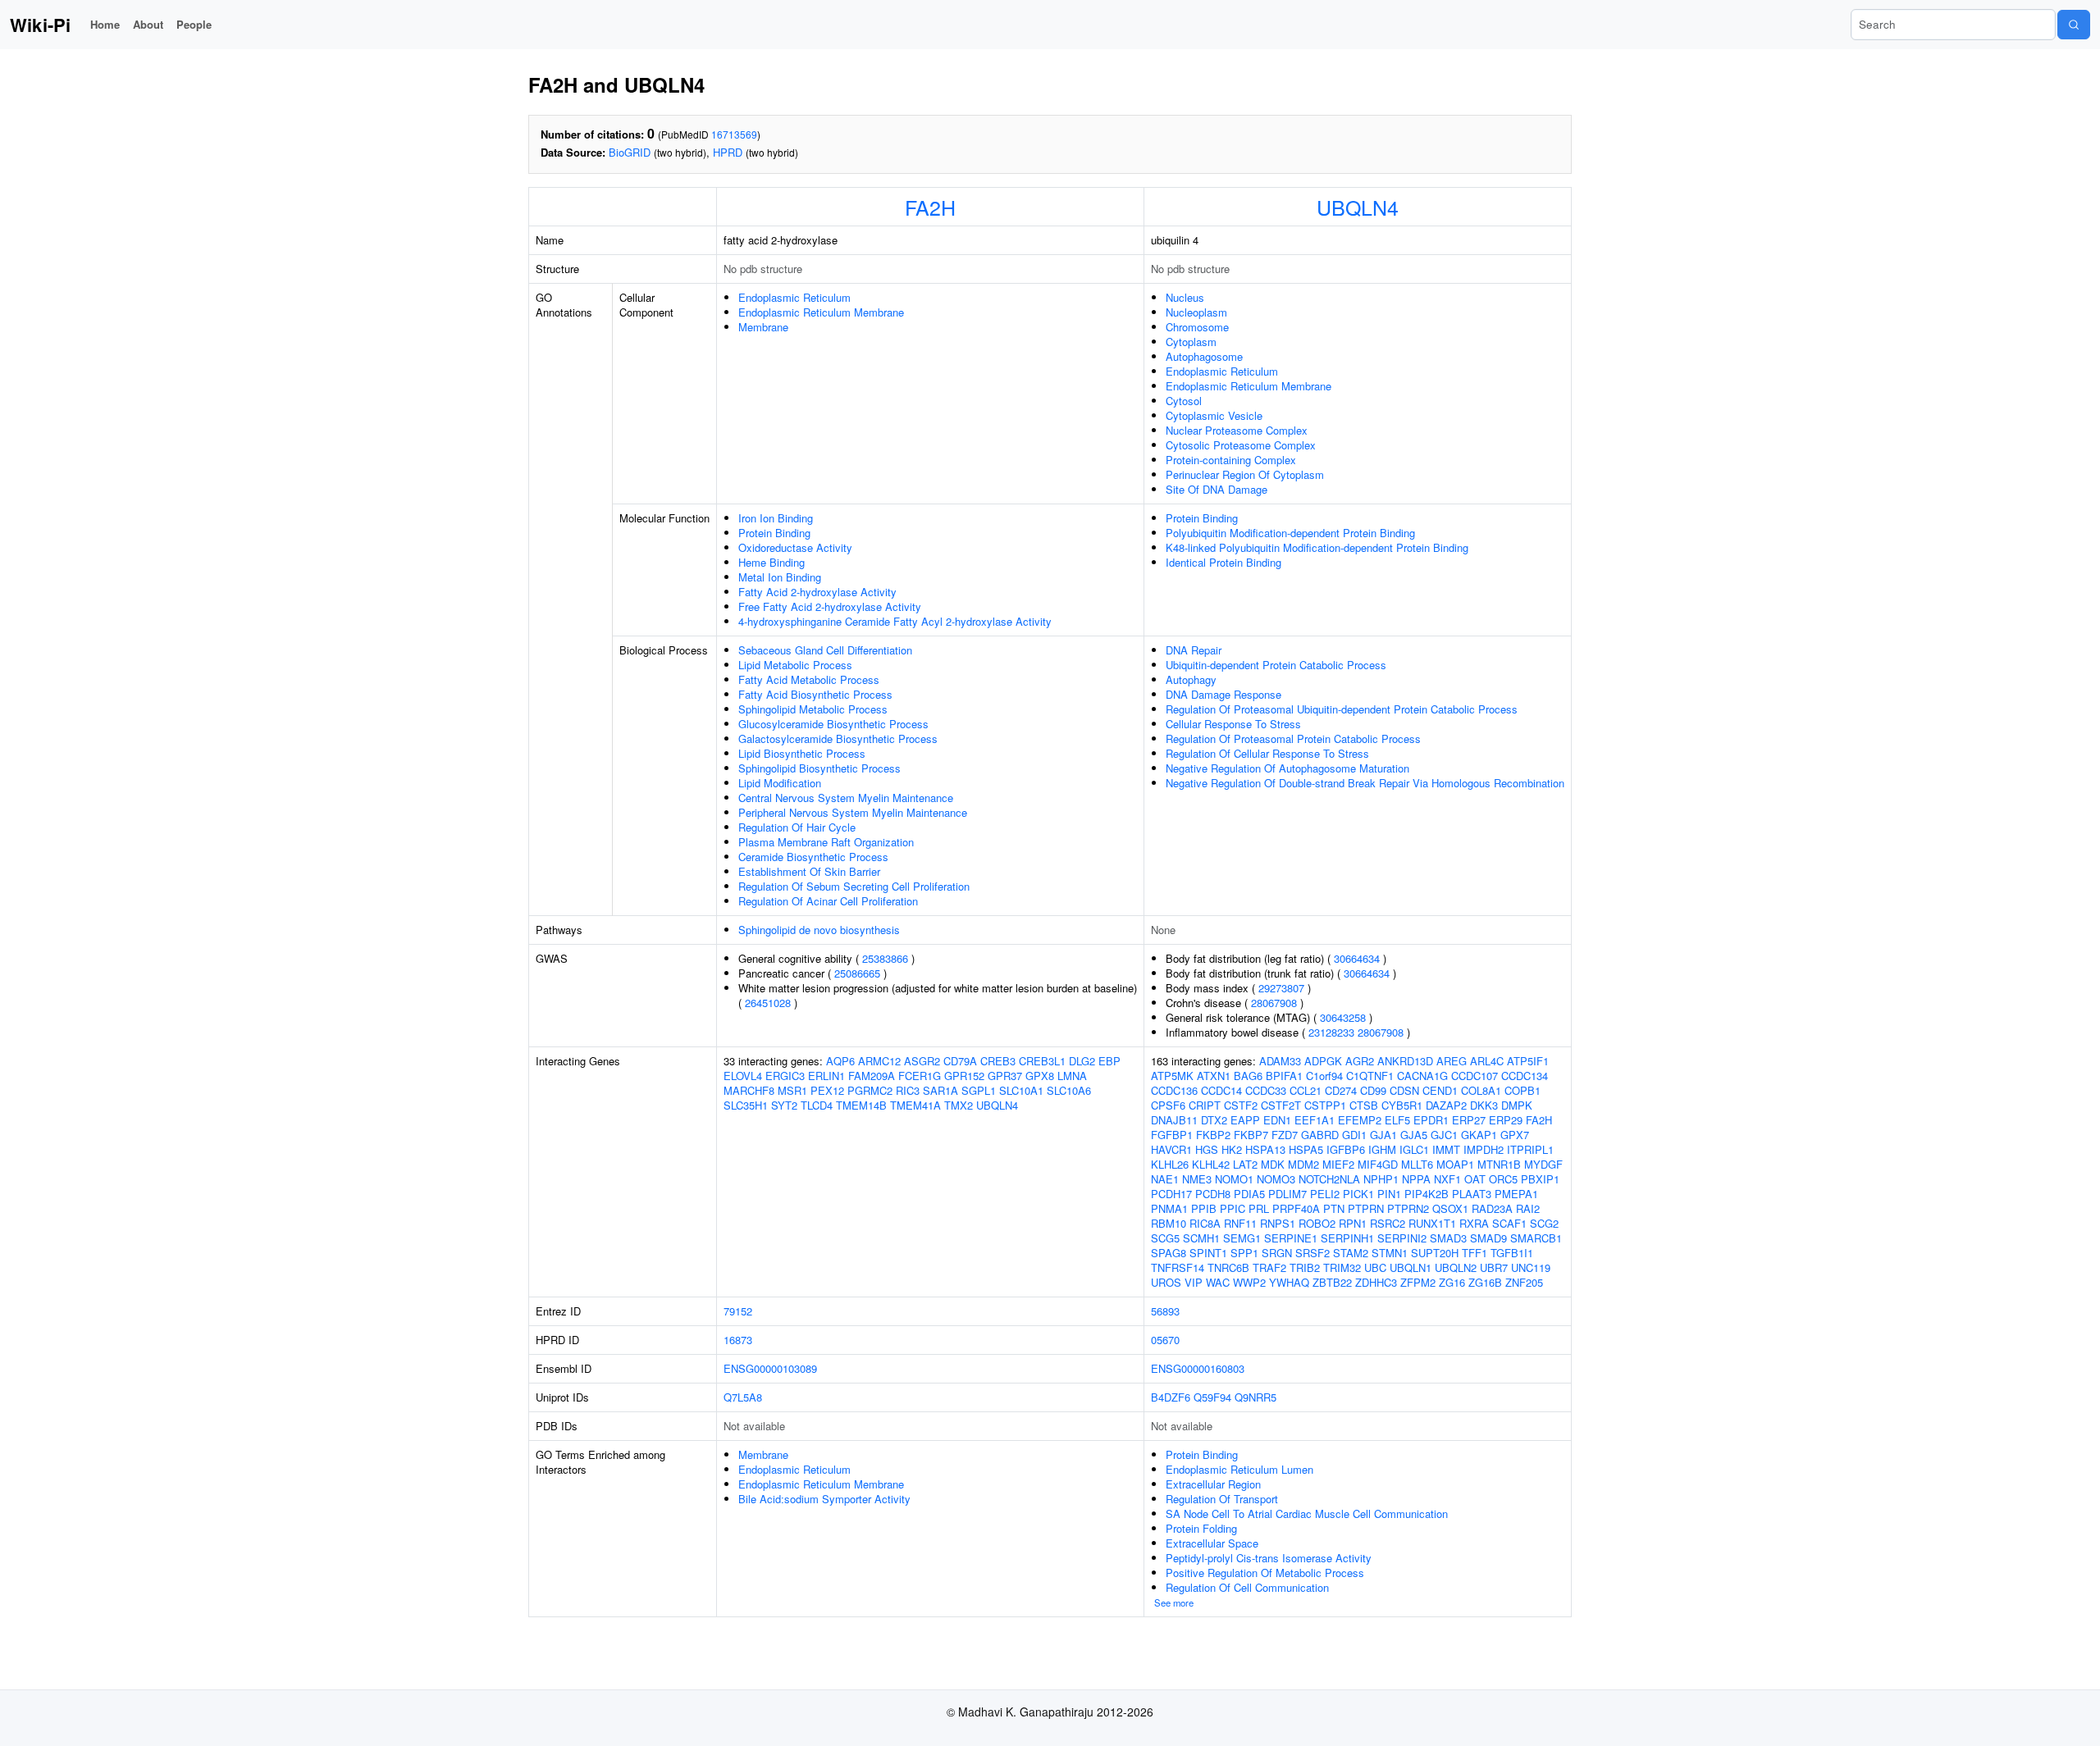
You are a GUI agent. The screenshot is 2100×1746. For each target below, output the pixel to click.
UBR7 (1494, 1267)
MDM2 (1303, 1164)
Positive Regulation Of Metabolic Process (1265, 1573)
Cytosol (1184, 401)
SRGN (1277, 1253)
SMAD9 (1488, 1238)
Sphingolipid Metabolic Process (813, 709)
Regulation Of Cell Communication (1247, 1587)
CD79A (960, 1061)
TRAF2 (1269, 1267)
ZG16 (1452, 1282)
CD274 (1341, 1090)
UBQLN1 (1411, 1267)
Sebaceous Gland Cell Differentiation (825, 650)
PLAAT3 (1472, 1194)
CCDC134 (1525, 1076)
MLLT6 (1417, 1164)
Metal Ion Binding (780, 577)
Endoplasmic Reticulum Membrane (821, 312)
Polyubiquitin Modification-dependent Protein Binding (1290, 533)
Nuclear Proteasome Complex (1237, 430)
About (148, 24)
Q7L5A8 (743, 1397)
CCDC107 (1475, 1076)
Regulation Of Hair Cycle (797, 827)
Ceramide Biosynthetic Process (813, 857)
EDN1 (1277, 1120)
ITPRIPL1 (1530, 1149)
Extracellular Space (1212, 1543)
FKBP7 (1251, 1135)
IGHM (1382, 1149)
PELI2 (1325, 1194)
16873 (738, 1340)
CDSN (1404, 1090)
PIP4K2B (1427, 1194)
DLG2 (1082, 1061)
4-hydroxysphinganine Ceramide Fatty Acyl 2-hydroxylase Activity (895, 621)
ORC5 (1503, 1179)
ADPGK (1323, 1061)
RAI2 (1528, 1208)
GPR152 (964, 1076)
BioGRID (630, 152)
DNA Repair (1194, 650)
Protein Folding (1201, 1528)
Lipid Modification (780, 783)
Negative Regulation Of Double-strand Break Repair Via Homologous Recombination (1365, 783)
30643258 (1343, 1017)
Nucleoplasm (1196, 312)
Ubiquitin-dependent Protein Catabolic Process (1276, 665)
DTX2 (1214, 1120)
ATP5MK (1172, 1076)
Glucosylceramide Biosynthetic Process (833, 724)
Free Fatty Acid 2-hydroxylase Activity (830, 606)
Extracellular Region (1213, 1484)
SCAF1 (1509, 1223)
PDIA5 (1249, 1194)
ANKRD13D (1405, 1061)
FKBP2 (1213, 1135)
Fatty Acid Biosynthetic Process (815, 694)
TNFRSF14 (1178, 1267)
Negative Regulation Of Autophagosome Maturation (1287, 768)
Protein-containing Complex (1231, 460)
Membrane (763, 327)
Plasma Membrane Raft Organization (826, 842)
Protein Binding (774, 533)
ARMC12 (879, 1061)
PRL (1259, 1208)
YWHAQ (1289, 1282)
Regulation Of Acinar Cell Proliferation (828, 901)
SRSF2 (1312, 1253)
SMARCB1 (1536, 1238)
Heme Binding (772, 562)
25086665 (857, 973)
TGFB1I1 (1512, 1253)
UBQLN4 (1358, 207)
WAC (1218, 1282)
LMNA (1072, 1076)
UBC (1375, 1267)
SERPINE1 (1291, 1238)
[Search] (2074, 25)
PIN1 (1389, 1194)
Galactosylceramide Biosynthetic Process (838, 739)
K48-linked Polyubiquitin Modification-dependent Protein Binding (1317, 547)
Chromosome (1197, 327)
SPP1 (1244, 1253)
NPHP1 (1381, 1179)
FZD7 (1285, 1135)
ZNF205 (1524, 1282)
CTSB (1364, 1105)
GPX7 (1515, 1135)
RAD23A (1492, 1208)
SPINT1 (1208, 1253)
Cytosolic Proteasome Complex (1241, 445)
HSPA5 (1306, 1149)
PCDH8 (1213, 1194)
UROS (1166, 1282)
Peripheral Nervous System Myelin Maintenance (853, 812)
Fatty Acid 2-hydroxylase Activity (817, 592)
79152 (738, 1311)
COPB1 (1522, 1090)
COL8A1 (1481, 1090)
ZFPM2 (1418, 1282)
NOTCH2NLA (1329, 1179)
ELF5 (1397, 1120)
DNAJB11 (1174, 1120)
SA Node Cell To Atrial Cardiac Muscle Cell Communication (1307, 1514)
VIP (1194, 1282)
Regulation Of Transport (1222, 1499)
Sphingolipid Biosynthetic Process (819, 768)
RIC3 (908, 1090)
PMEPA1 (1516, 1194)
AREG (1452, 1061)
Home (105, 24)
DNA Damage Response (1223, 694)
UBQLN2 (1456, 1267)
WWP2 (1249, 1282)
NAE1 (1165, 1179)
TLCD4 (817, 1105)
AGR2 (1360, 1061)
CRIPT (1205, 1105)
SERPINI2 (1402, 1238)
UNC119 (1531, 1267)
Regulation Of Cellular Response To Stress (1267, 753)
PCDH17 (1171, 1194)
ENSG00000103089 (770, 1368)
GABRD (1320, 1135)
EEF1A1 (1315, 1120)
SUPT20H (1435, 1253)
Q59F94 (1212, 1397)
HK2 (1232, 1149)
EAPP (1245, 1120)
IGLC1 (1414, 1149)
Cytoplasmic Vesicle (1214, 415)
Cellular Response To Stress (1233, 724)
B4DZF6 (1171, 1397)
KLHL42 (1211, 1164)
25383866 (885, 958)
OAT (1475, 1179)
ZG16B (1485, 1282)
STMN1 (1390, 1253)
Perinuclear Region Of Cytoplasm (1245, 474)
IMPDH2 (1484, 1149)
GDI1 (1354, 1135)
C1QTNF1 (1370, 1076)
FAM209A (872, 1076)
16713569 (734, 134)
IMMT (1446, 1149)
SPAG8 (1169, 1253)
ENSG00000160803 (1198, 1368)
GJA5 (1414, 1135)
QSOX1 (1450, 1208)
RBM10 (1169, 1223)
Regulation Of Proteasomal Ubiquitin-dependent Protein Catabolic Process (1342, 709)
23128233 (1331, 1032)
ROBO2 (1317, 1223)
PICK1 (1358, 1194)
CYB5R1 (1402, 1105)
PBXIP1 (1540, 1179)
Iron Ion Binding (776, 518)
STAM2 (1351, 1253)
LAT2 (1245, 1164)
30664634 (1357, 958)
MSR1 (792, 1090)
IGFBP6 (1346, 1149)
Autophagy (1191, 679)
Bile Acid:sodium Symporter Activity (824, 1499)
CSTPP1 (1325, 1105)
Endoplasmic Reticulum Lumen (1239, 1469)
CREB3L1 (1042, 1061)
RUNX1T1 (1432, 1223)
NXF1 (1447, 1179)
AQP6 (840, 1061)
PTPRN (1366, 1208)
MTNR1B (1499, 1164)
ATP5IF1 (1528, 1061)
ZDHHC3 (1376, 1282)
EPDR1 (1431, 1120)
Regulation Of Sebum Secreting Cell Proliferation (854, 886)
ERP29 (1506, 1120)
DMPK (1517, 1105)
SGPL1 (979, 1090)
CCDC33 (1266, 1090)
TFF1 (1475, 1253)
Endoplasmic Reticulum (794, 297)
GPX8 (1040, 1076)
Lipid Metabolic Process (795, 665)
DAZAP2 (1446, 1105)
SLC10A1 (1021, 1090)
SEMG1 (1242, 1238)
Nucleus (1185, 297)
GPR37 (1005, 1076)
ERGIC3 (785, 1076)
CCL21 (1306, 1090)
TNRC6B (1228, 1267)
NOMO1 (1234, 1179)
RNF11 (1240, 1223)
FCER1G (920, 1076)
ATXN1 (1214, 1076)
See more (1174, 1602)
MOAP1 (1455, 1164)
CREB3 (998, 1061)
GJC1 (1444, 1135)
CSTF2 (1241, 1105)
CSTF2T (1281, 1105)
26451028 (768, 1003)
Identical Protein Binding (1223, 562)
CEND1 (1440, 1090)
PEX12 (827, 1090)
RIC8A (1205, 1223)
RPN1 (1353, 1223)
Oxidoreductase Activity (795, 547)
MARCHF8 (749, 1090)
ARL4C (1487, 1061)
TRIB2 (1305, 1267)
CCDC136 (1174, 1090)
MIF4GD (1378, 1164)
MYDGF (1543, 1164)
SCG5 (1165, 1238)
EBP (1109, 1061)
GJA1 (1383, 1135)
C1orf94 (1324, 1076)
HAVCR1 (1171, 1149)
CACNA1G (1422, 1076)
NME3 (1197, 1179)
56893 (1165, 1311)
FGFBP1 (1172, 1135)
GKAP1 (1479, 1135)
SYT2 (784, 1105)
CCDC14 (1221, 1090)
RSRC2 (1388, 1223)
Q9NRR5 (1255, 1397)
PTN (1334, 1208)
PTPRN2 (1408, 1208)
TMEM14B (861, 1105)
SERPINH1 (1347, 1238)
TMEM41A (915, 1105)
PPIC (1233, 1208)
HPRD (728, 152)
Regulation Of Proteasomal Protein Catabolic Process (1293, 739)
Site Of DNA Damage (1217, 489)
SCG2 (1544, 1223)
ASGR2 (922, 1061)
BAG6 (1248, 1076)
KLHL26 (1170, 1164)
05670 (1165, 1340)
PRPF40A (1296, 1208)
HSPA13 (1265, 1149)
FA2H (930, 207)
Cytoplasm (1191, 342)
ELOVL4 (743, 1076)
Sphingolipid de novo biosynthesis (819, 930)
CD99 (1373, 1090)
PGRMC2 (870, 1090)
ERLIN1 (826, 1076)
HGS (1207, 1149)
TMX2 (959, 1105)
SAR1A (940, 1090)
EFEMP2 (1360, 1120)
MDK (1273, 1164)
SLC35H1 (746, 1105)
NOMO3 (1276, 1179)
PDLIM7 (1287, 1194)
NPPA (1416, 1179)
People (194, 24)
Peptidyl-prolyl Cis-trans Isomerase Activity (1269, 1558)
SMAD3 (1448, 1238)
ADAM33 (1280, 1061)
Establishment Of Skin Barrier (809, 871)
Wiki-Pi (40, 25)
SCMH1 (1201, 1238)
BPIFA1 (1284, 1076)
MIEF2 (1338, 1164)
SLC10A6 (1069, 1090)
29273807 (1281, 988)
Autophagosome (1204, 356)
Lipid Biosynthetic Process (802, 753)
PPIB (1204, 1208)
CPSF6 (1168, 1105)
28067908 (1274, 1003)
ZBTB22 (1332, 1282)
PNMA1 (1169, 1208)
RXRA (1474, 1223)
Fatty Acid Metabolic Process (809, 679)
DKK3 (1484, 1105)
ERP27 (1469, 1120)
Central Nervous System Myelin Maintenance (846, 798)
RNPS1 (1278, 1223)
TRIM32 (1342, 1267)
